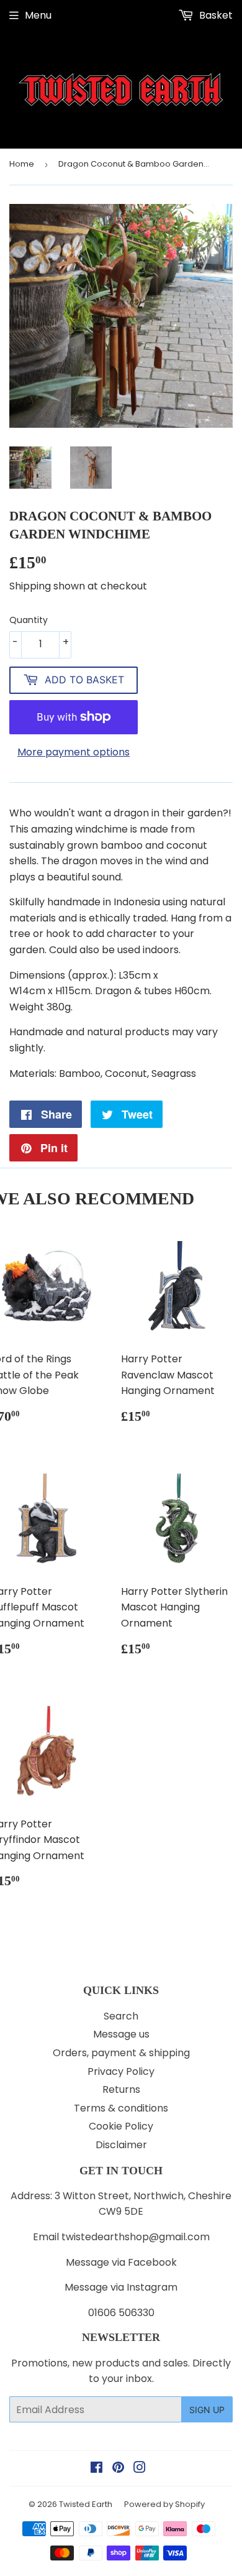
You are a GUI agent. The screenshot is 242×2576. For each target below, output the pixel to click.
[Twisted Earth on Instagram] (140, 2469)
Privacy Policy (121, 2071)
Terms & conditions (121, 2108)
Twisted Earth (86, 2504)
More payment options (74, 752)
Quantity (29, 620)
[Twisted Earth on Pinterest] (118, 2469)
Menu (38, 15)
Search (121, 2016)
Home (22, 164)
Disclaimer (121, 2145)
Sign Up (207, 2410)
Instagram (152, 2287)
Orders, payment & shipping (121, 2053)
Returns (121, 2089)
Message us (121, 2034)
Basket (215, 15)
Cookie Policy (121, 2126)
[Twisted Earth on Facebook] (96, 2469)
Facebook (152, 2262)
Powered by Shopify (164, 2504)
